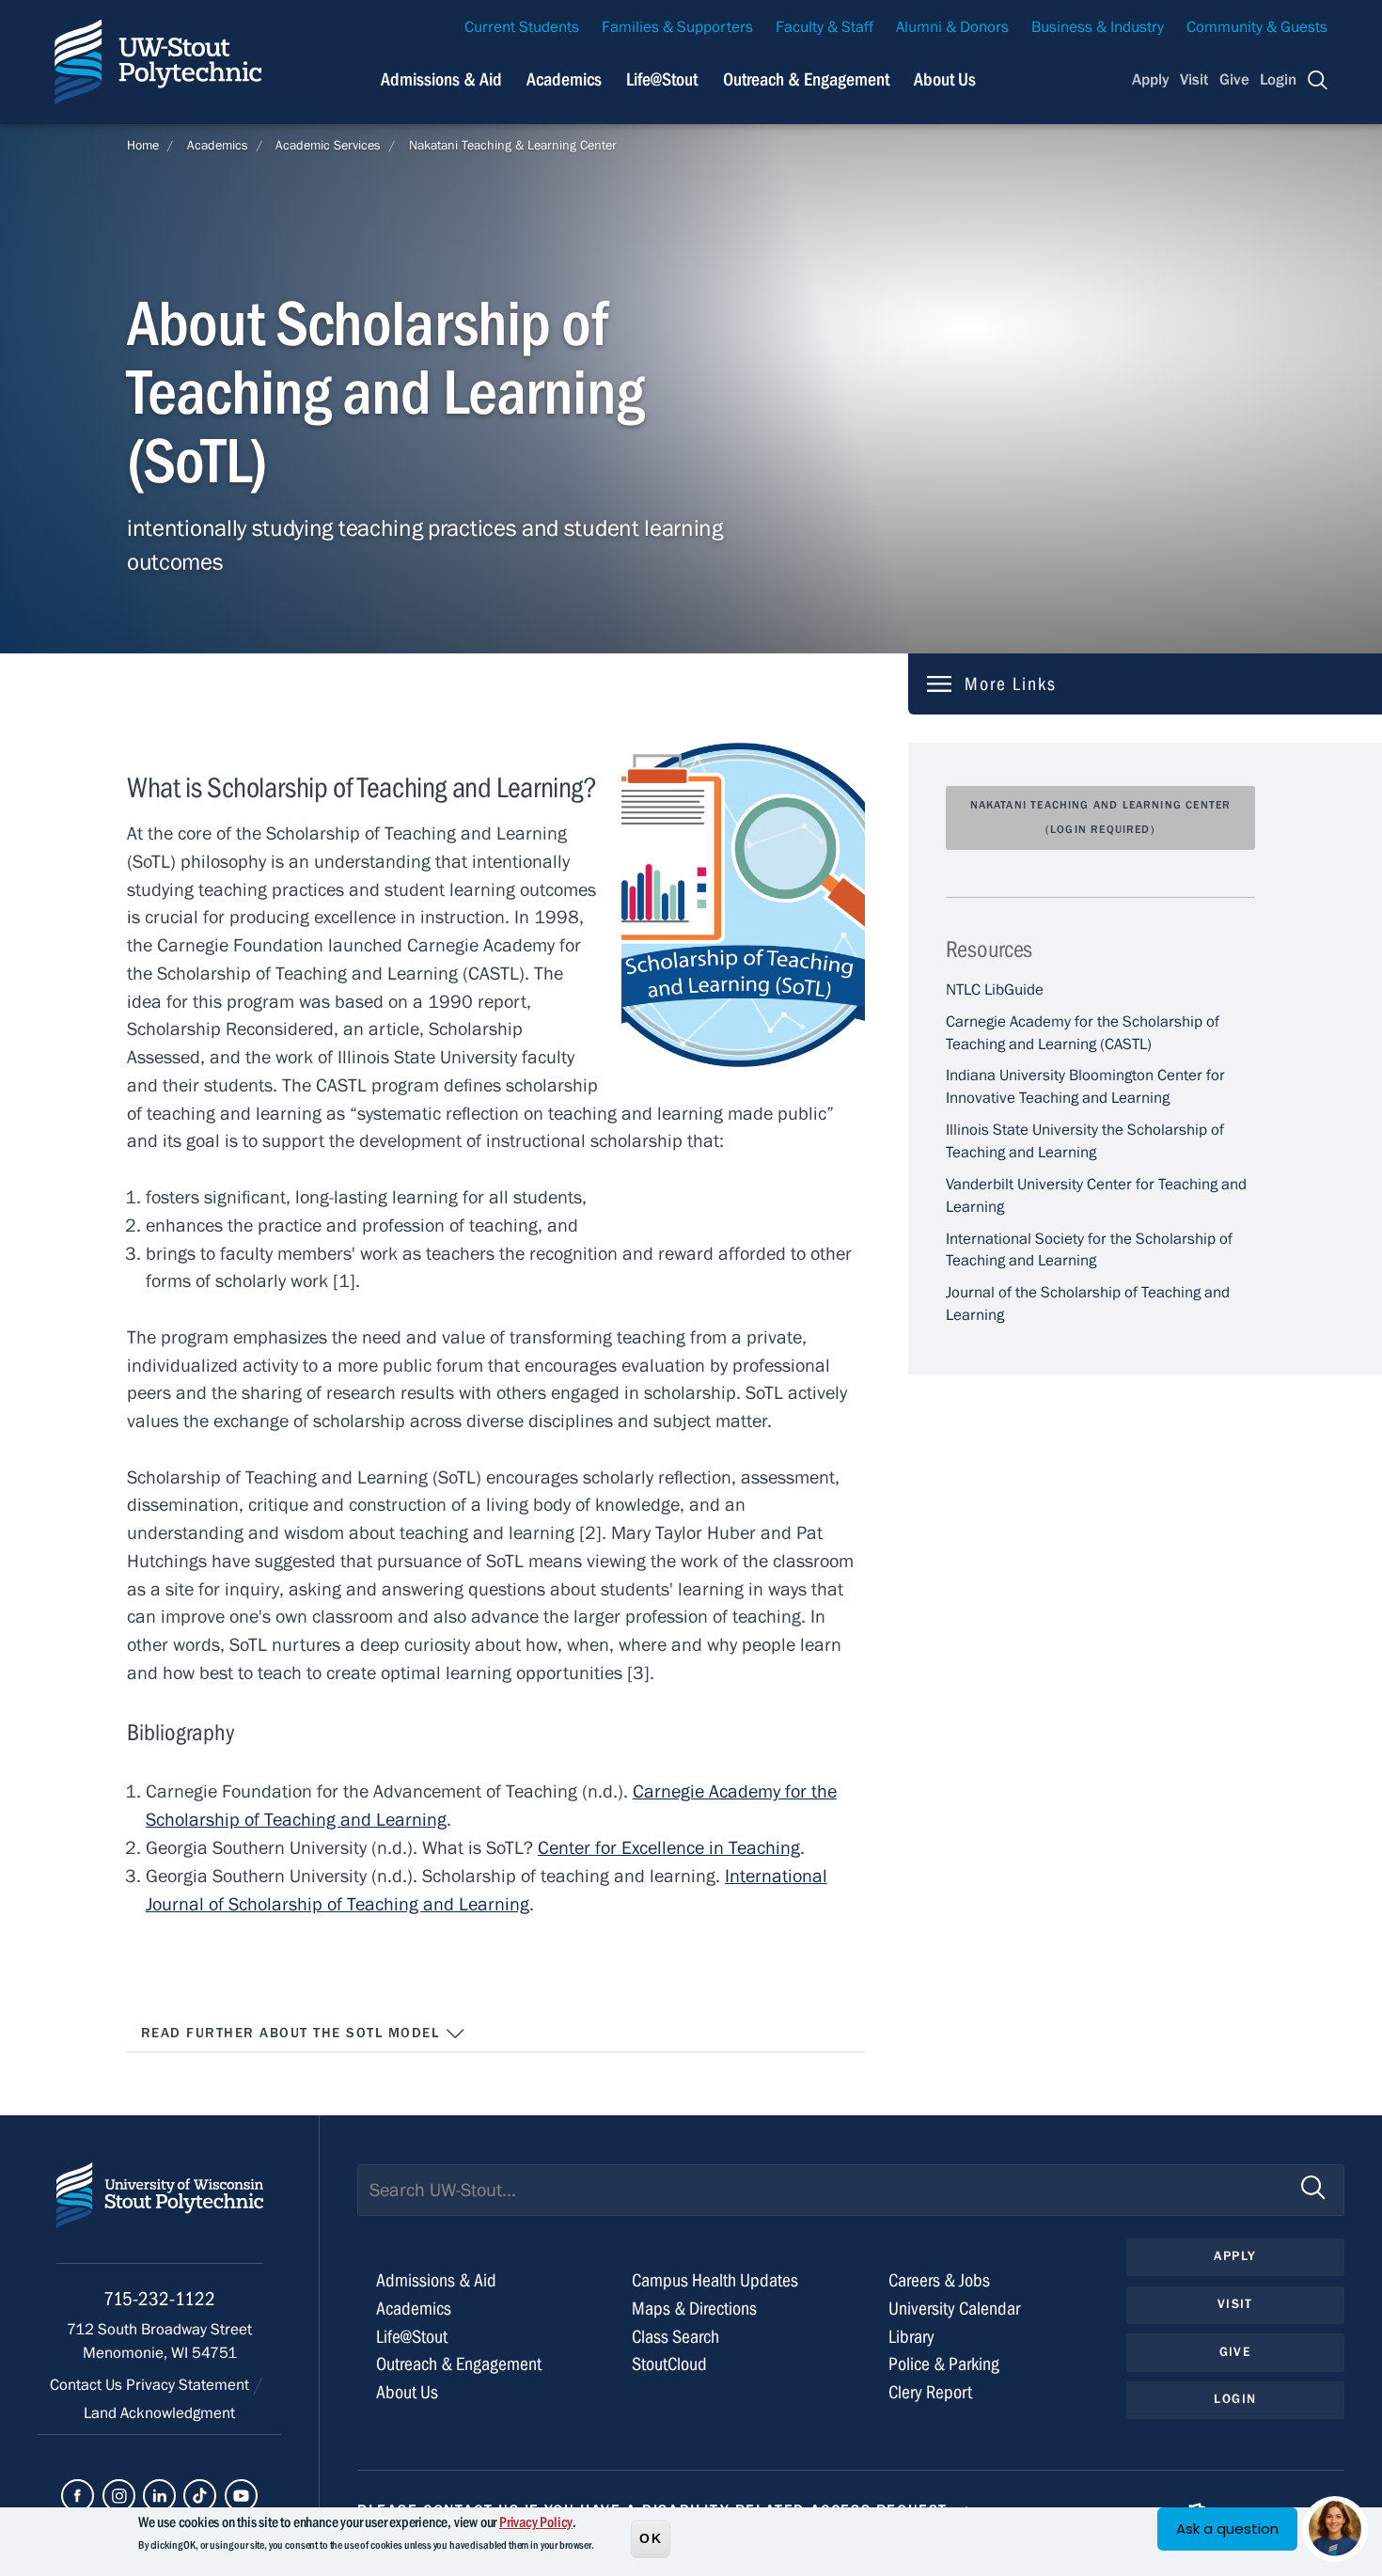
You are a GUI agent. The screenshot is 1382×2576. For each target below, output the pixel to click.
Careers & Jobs (939, 2280)
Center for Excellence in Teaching (669, 1848)
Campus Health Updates (715, 2280)
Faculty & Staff (824, 27)
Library (911, 2337)
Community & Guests (1257, 27)
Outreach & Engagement (806, 79)
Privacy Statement (189, 2385)
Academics (564, 79)
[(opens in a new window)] (78, 2496)
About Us (945, 79)
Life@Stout (662, 79)
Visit (1194, 80)
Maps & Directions (694, 2309)
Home (143, 146)
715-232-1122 (159, 2299)
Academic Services (328, 146)
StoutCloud (669, 2364)
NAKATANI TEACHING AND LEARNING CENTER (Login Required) (1101, 817)
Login (1278, 80)
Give (1234, 80)
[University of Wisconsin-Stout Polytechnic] (160, 2213)
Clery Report (930, 2392)
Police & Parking (944, 2364)
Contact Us (88, 2385)
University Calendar (954, 2309)
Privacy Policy (536, 2522)
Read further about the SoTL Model (293, 2033)
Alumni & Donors (952, 27)
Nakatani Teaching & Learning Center (513, 146)
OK (651, 2537)
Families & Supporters (677, 27)
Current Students (522, 27)
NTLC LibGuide (995, 990)
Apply (1151, 80)
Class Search (675, 2337)
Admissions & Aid (441, 79)
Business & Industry (1098, 27)
